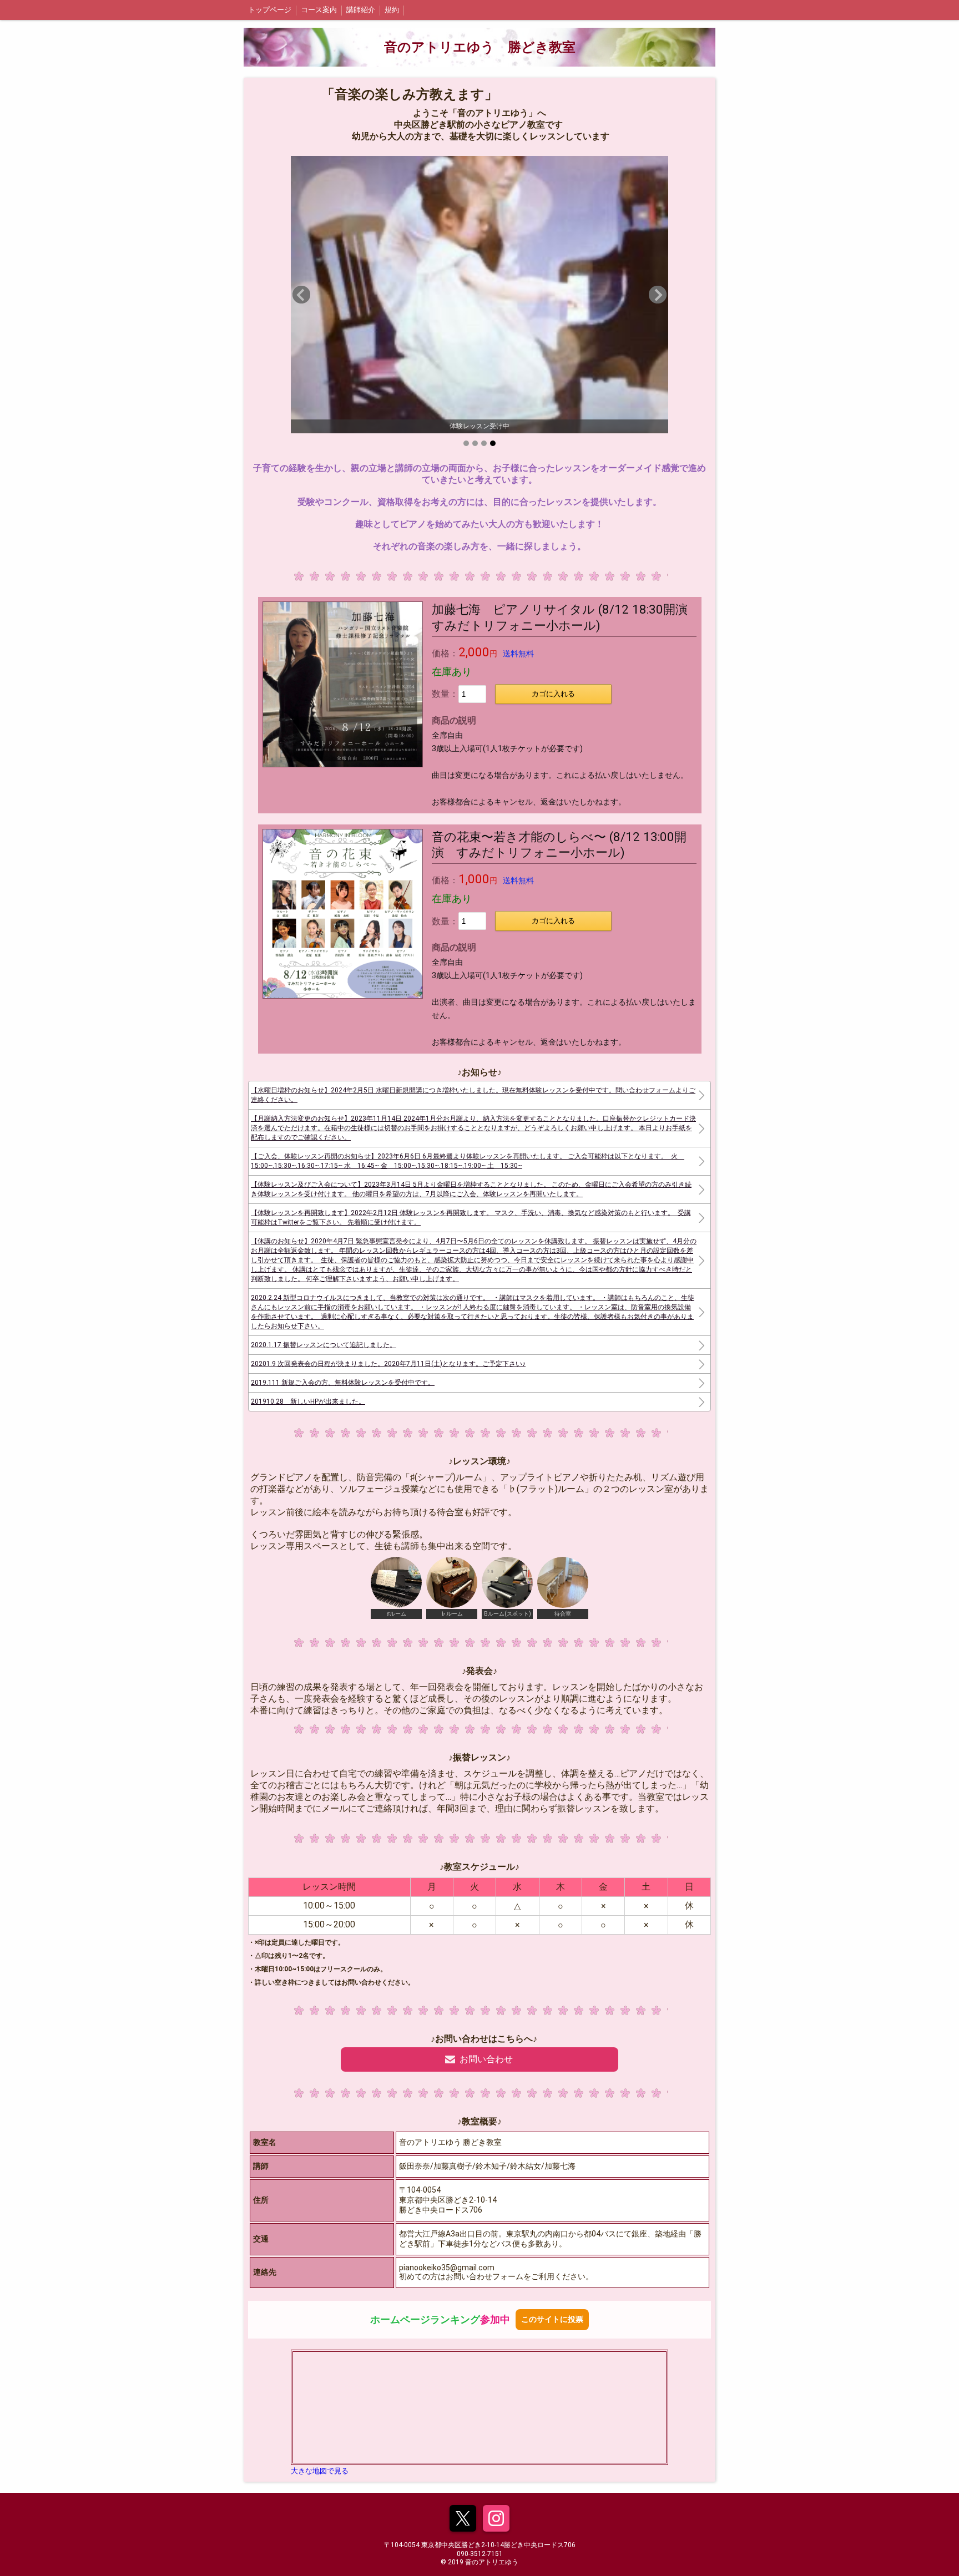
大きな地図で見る (320, 2471)
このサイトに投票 (552, 2319)
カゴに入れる (553, 694)
